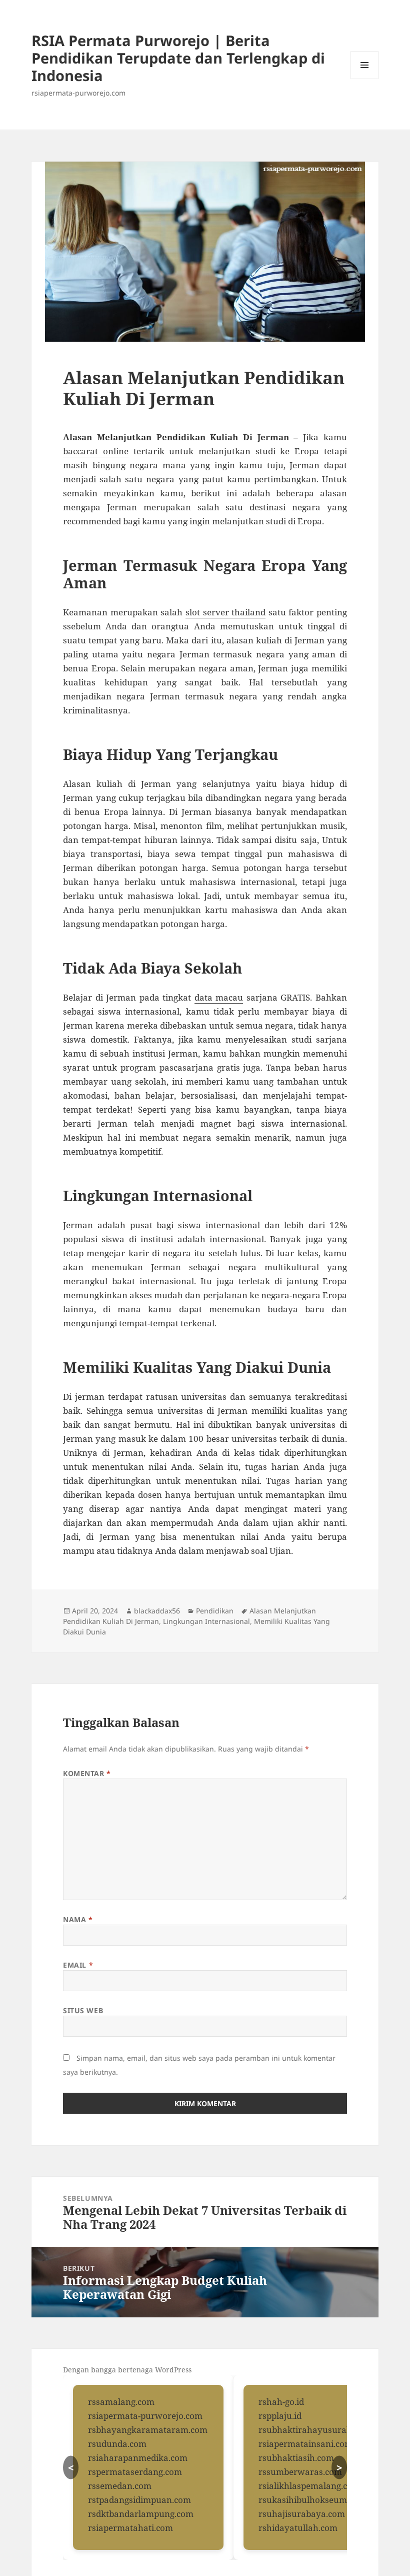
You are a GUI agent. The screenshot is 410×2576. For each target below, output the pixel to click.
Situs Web (83, 2010)
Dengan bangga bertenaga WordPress (127, 2370)
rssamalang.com (121, 2402)
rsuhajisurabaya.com (302, 2514)
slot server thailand (225, 612)
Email (78, 1965)
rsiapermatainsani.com (305, 2444)
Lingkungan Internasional (206, 1621)
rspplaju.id (280, 2416)
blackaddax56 (157, 1611)
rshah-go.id (281, 2402)
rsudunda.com (117, 2444)
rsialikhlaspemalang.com (309, 2486)
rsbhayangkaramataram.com (148, 2430)
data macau (219, 997)
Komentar (87, 1773)
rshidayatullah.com (298, 2528)
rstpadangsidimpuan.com (139, 2500)
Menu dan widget (365, 79)
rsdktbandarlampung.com (141, 2514)
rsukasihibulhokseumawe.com (321, 2500)
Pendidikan (215, 1611)
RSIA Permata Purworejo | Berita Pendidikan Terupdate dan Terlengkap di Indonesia (178, 58)
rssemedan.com (120, 2486)
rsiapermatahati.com (130, 2528)
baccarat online (96, 451)
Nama (78, 1919)
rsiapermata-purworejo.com (145, 2416)
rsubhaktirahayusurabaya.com (322, 2430)
